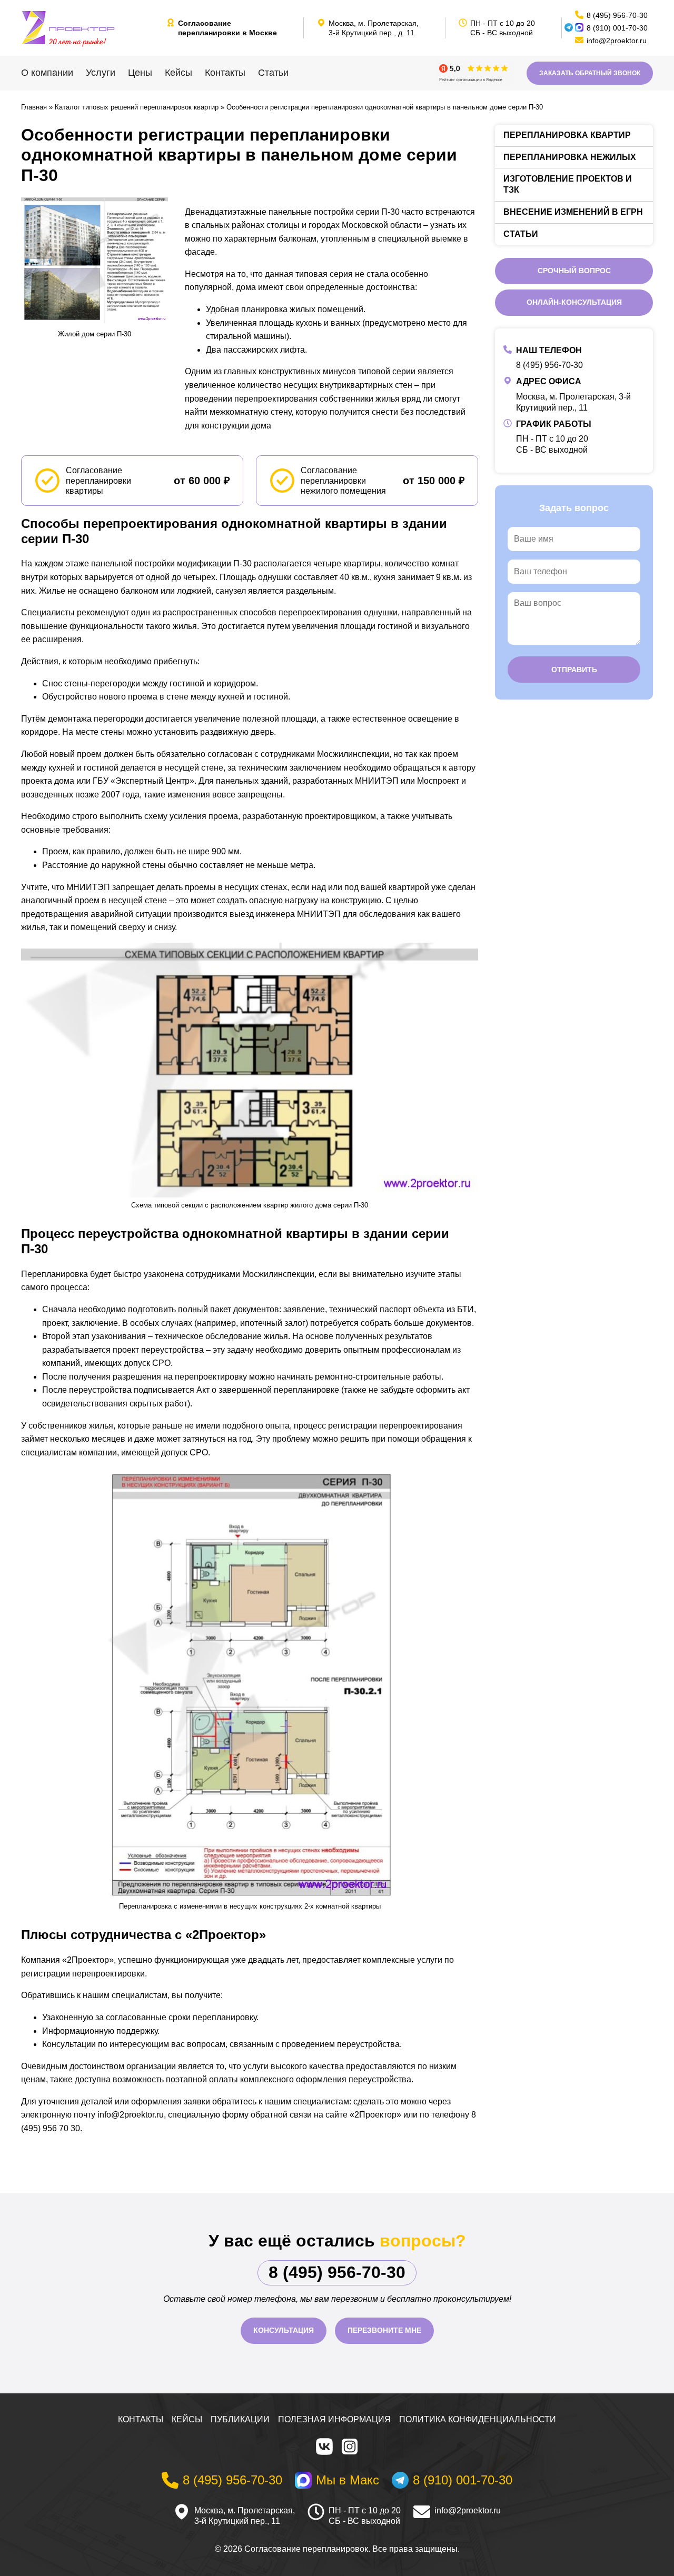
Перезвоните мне (384, 2330)
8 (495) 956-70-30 (549, 365)
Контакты (225, 73)
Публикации (240, 2419)
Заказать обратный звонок (590, 73)
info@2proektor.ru (468, 2510)
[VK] (324, 2447)
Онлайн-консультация (574, 302)
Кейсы (179, 73)
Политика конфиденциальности (478, 2419)
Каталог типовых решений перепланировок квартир (137, 107)
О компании (47, 73)
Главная (34, 107)
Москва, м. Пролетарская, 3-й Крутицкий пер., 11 (245, 2516)
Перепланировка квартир (567, 135)
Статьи (273, 73)
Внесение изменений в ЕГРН (573, 212)
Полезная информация (334, 2419)
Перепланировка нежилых (570, 157)
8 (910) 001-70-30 (617, 28)
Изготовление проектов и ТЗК (568, 184)
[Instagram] (350, 2447)
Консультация (284, 2330)
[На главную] (90, 28)
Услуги (101, 73)
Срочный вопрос (574, 271)
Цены (140, 73)
